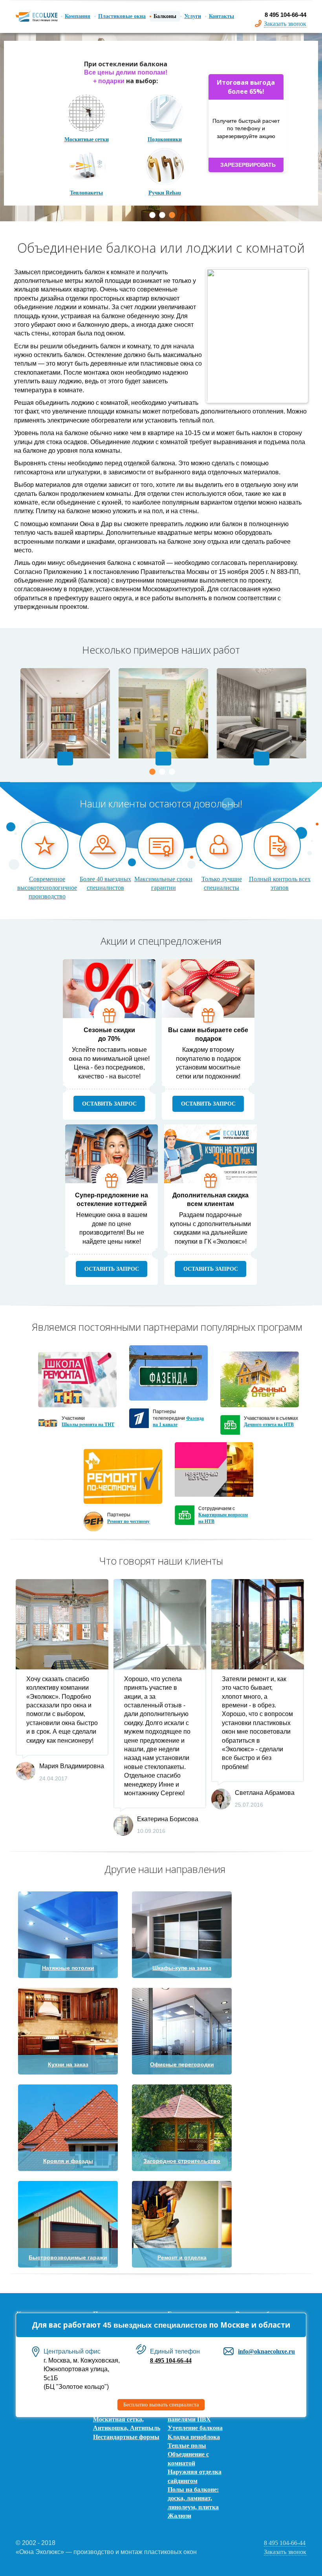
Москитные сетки (87, 132)
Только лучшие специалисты (222, 883)
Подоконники (165, 132)
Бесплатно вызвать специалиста (161, 2405)
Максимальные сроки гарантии (163, 883)
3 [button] (172, 215)
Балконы (165, 16)
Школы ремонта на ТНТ (88, 1425)
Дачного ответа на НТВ (269, 1425)
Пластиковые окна (122, 16)
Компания (78, 16)
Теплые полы (187, 2446)
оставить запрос (109, 1104)
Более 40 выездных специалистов (105, 883)
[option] (161, 127)
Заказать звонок (285, 24)
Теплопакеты (86, 185)
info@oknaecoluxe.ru (266, 2351)
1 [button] (152, 215)
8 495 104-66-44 (171, 2360)
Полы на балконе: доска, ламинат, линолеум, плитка (193, 2498)
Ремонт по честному (128, 1521)
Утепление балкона (195, 2428)
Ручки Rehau (165, 185)
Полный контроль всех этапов (280, 883)
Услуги (193, 16)
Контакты (221, 16)
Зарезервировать (248, 165)
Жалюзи (179, 2516)
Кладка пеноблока (194, 2437)
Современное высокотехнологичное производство (47, 888)
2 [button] (162, 215)
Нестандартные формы (126, 2437)
